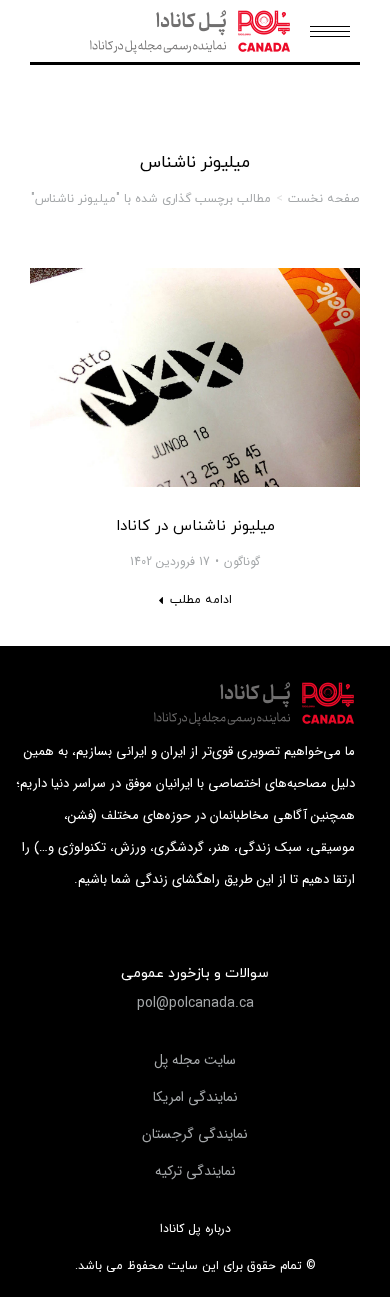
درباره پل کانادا (195, 1229)
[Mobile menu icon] (330, 31)
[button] (195, 1003)
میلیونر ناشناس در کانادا (195, 526)
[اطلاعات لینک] (195, 378)
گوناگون (242, 562)
